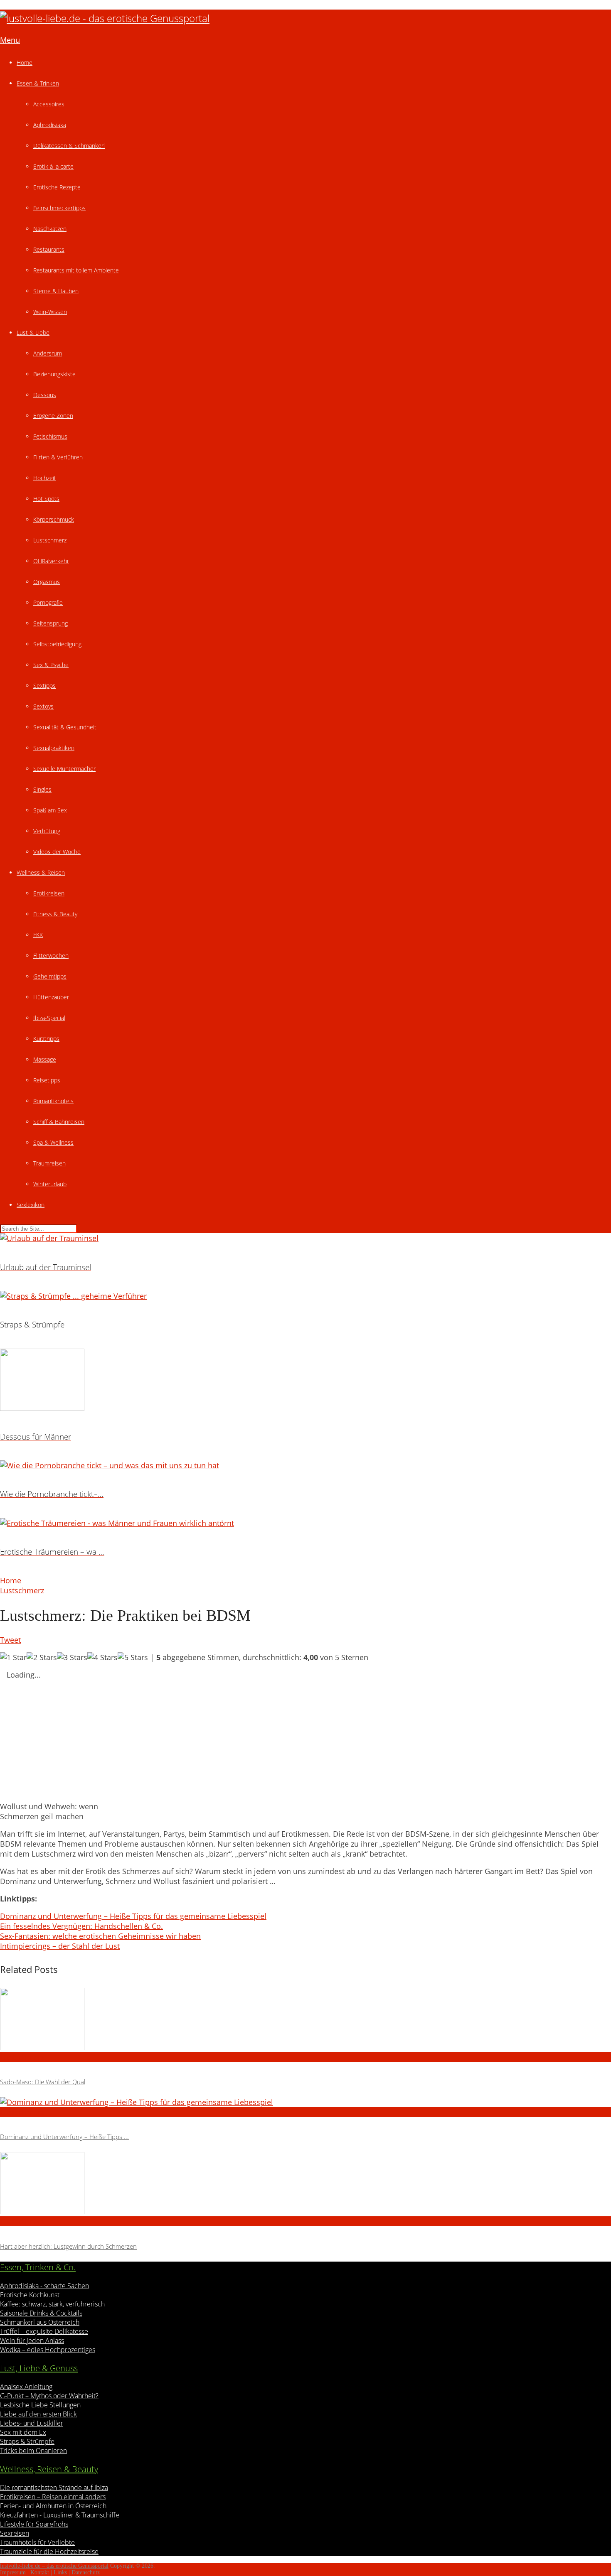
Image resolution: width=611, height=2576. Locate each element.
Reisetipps (47, 1080)
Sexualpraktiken (54, 748)
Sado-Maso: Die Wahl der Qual (43, 2082)
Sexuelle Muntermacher (64, 769)
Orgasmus (47, 582)
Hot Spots (46, 499)
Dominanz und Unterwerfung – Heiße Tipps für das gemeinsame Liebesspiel (133, 1916)
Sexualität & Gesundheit (65, 727)
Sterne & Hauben (56, 291)
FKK (38, 935)
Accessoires (49, 104)
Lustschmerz (50, 540)
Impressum (13, 2572)
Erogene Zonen (53, 416)
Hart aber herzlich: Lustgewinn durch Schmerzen (68, 2246)
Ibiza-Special (49, 1018)
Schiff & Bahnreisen (59, 1122)
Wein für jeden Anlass (32, 2340)
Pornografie (48, 602)
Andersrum (48, 353)
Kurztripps (46, 1039)
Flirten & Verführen (58, 457)
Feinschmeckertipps (59, 208)
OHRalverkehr (51, 561)
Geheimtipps (50, 976)
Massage (45, 1059)
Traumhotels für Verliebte (37, 2542)
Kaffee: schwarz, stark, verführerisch (52, 2304)
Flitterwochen (51, 956)
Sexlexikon (31, 1205)
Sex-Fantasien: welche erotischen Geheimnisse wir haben (100, 1936)
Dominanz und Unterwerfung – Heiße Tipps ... (64, 2137)
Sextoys (43, 706)
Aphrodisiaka (50, 125)
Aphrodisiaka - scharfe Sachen (44, 2286)
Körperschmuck (54, 519)
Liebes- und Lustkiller (32, 2423)
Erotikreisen (49, 893)
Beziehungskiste (54, 374)
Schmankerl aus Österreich (40, 2322)
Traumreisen (49, 1163)
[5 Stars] (133, 1657)
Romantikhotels (53, 1101)
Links (60, 2572)
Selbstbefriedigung (57, 644)
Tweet (10, 1640)
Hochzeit (45, 478)
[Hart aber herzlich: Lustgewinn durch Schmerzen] (305, 2184)
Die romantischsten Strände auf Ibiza (54, 2488)
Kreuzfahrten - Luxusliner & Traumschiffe (60, 2515)
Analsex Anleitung (26, 2387)
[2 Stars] (42, 1657)
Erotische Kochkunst (30, 2295)
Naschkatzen (50, 229)
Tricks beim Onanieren (33, 2451)
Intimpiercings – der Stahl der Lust (60, 1946)
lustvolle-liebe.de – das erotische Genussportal (54, 2566)
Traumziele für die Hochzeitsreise (49, 2551)
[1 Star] (13, 1657)
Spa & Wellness (53, 1142)
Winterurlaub (50, 1184)
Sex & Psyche (51, 665)
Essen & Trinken (38, 83)
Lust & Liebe (33, 332)
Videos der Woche (57, 852)
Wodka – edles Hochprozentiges (48, 2350)
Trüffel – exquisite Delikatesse (44, 2331)
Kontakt (40, 2572)
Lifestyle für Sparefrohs (34, 2524)
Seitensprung (51, 623)
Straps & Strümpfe (27, 2441)
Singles (42, 789)
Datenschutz (86, 2572)
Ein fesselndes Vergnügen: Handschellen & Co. (81, 1926)
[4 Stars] (102, 1657)
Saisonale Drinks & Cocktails (41, 2313)
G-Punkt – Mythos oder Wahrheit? (49, 2396)
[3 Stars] (72, 1657)
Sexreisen (15, 2533)
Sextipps (44, 686)
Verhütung (47, 831)
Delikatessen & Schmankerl (69, 146)
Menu (10, 40)
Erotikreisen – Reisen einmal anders (53, 2497)
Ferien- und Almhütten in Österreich (53, 2506)
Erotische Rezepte (57, 187)
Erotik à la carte (53, 166)
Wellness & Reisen (41, 872)
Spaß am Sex (50, 810)
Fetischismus (50, 436)
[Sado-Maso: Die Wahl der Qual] (305, 2020)
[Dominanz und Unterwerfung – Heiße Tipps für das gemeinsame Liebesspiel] (305, 2102)
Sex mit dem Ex (23, 2432)
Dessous (45, 395)
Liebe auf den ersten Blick (38, 2414)
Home (25, 63)
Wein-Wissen (50, 312)
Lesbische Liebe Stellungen (40, 2405)
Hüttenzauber (51, 997)
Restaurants (49, 249)
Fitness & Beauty (55, 914)
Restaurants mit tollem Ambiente (76, 270)
